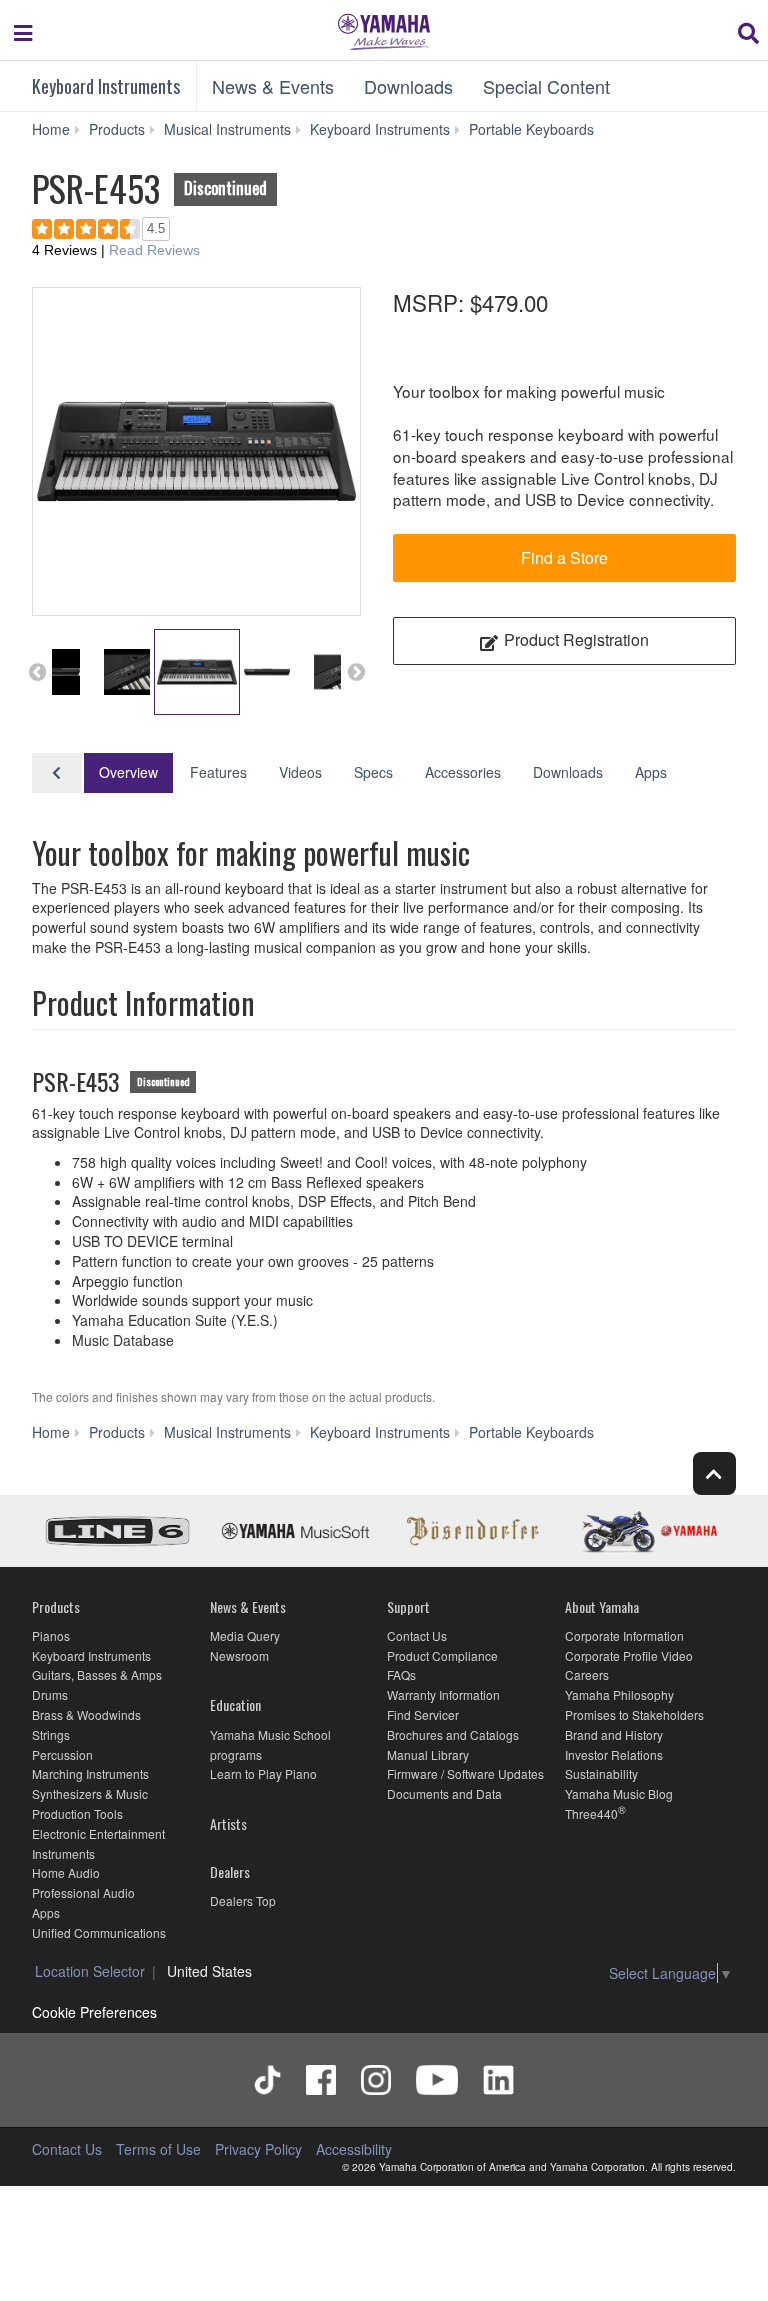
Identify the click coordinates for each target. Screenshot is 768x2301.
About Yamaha (602, 1606)
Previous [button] (37, 672)
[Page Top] (714, 1473)
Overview (128, 772)
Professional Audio (83, 1892)
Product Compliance (442, 1655)
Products (56, 1606)
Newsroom (239, 1655)
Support (408, 1606)
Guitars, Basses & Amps (97, 1674)
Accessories (463, 772)
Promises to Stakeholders (634, 1714)
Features (218, 772)
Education (235, 1704)
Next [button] (356, 672)
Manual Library (428, 1754)
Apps (651, 772)
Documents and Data (444, 1793)
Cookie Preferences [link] (94, 2012)
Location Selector (90, 1971)
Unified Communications (99, 1932)
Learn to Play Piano (263, 1773)
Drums (50, 1694)
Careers (587, 1674)
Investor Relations (614, 1754)
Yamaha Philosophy (619, 1694)
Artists (228, 1823)
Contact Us (417, 1635)
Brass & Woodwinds (86, 1714)
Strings (51, 1734)
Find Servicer (423, 1714)
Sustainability (601, 1773)
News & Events (273, 86)
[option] (196, 451)
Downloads (408, 86)
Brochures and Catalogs (453, 1734)
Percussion (62, 1754)
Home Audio (66, 1872)
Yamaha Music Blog (619, 1793)
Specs (373, 772)
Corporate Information (624, 1635)
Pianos (51, 1635)
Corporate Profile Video (629, 1655)
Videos (300, 772)
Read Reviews (154, 250)
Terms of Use (158, 2149)
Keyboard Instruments (106, 86)
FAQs (401, 1674)
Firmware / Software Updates (465, 1773)
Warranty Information (443, 1694)
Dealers (230, 1871)
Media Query (245, 1635)
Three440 (591, 1813)
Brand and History (614, 1734)
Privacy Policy (258, 2149)
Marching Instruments (90, 1773)
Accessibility (354, 2149)
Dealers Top (243, 1900)
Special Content (546, 86)
